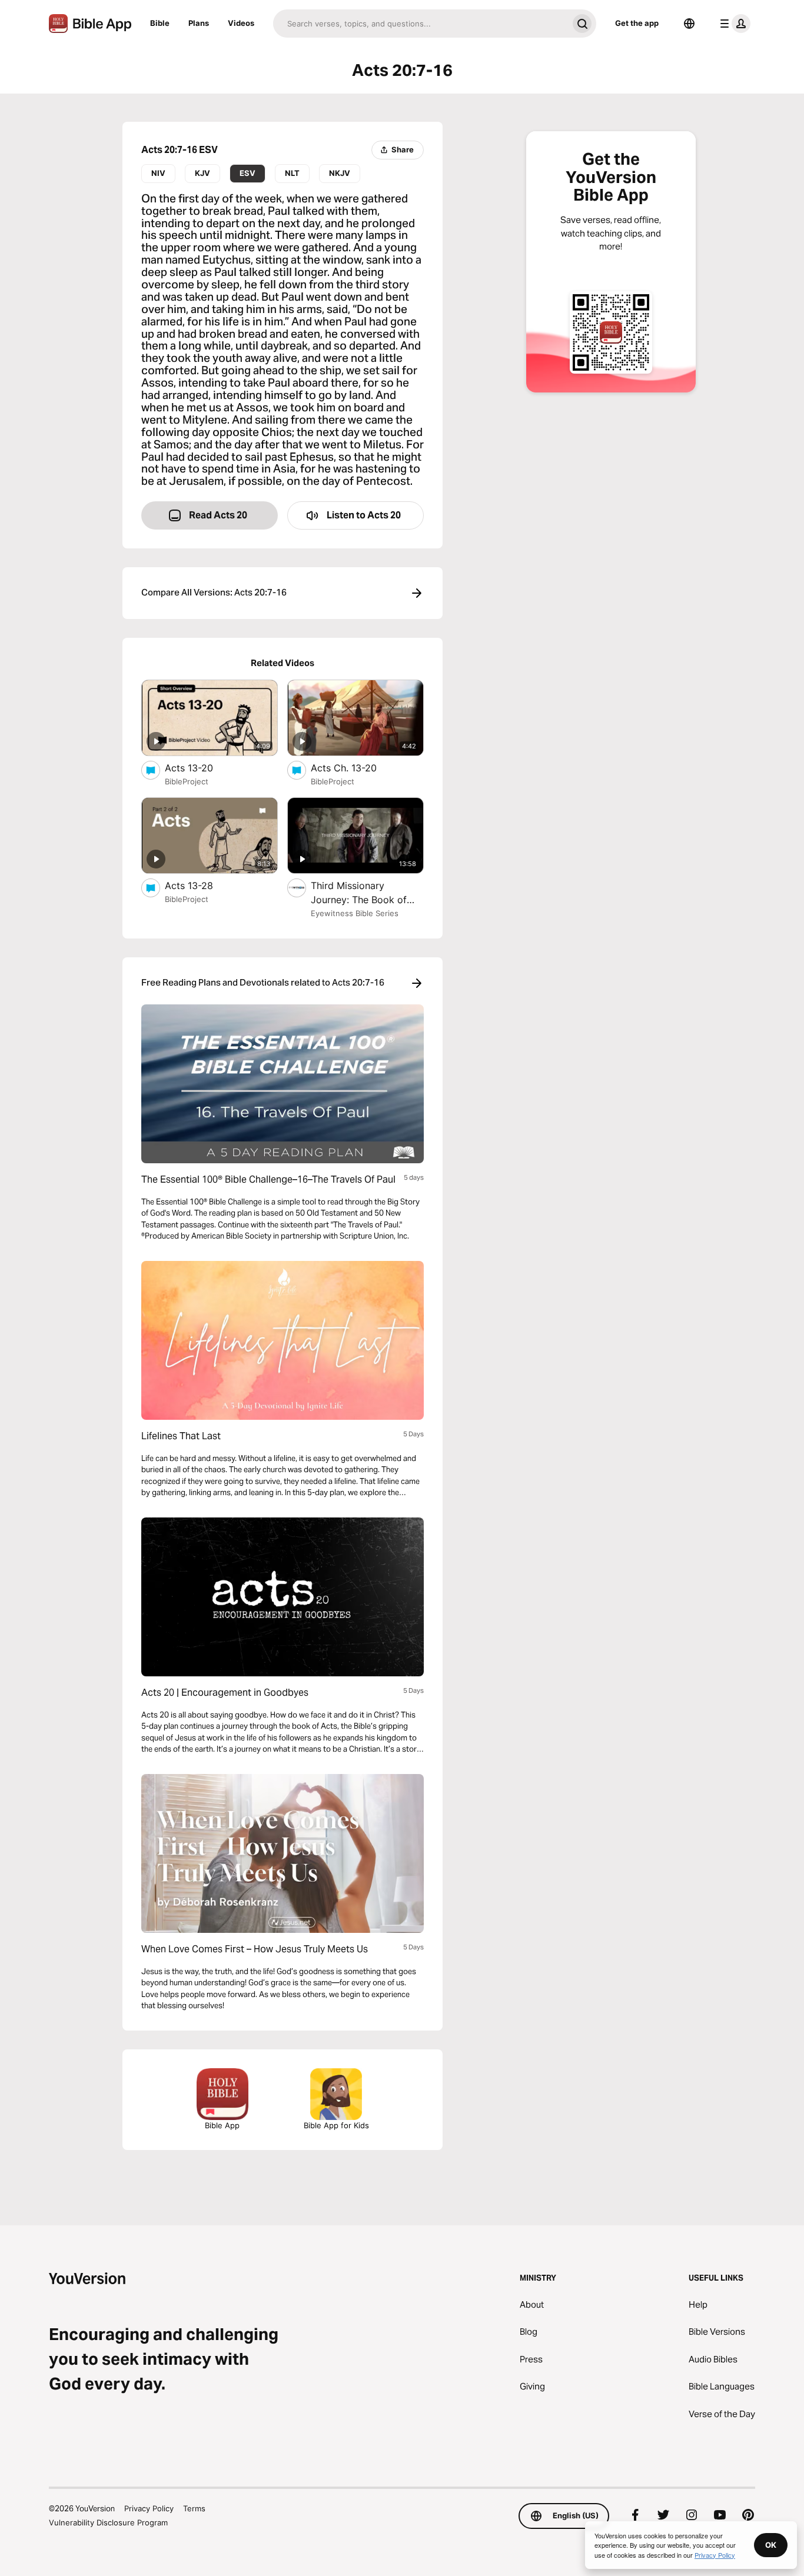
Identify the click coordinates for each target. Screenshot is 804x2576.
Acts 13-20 (201, 768)
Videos (241, 23)
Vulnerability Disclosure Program (108, 2522)
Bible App (222, 2125)
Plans (199, 23)
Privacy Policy (149, 2508)
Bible (160, 23)
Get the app (637, 23)
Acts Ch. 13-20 (356, 768)
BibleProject (187, 781)
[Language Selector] (689, 24)
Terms (194, 2508)
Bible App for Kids (336, 2125)
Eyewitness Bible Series (355, 913)
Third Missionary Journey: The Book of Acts (359, 893)
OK (771, 2545)
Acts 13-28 (200, 885)
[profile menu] (733, 24)
